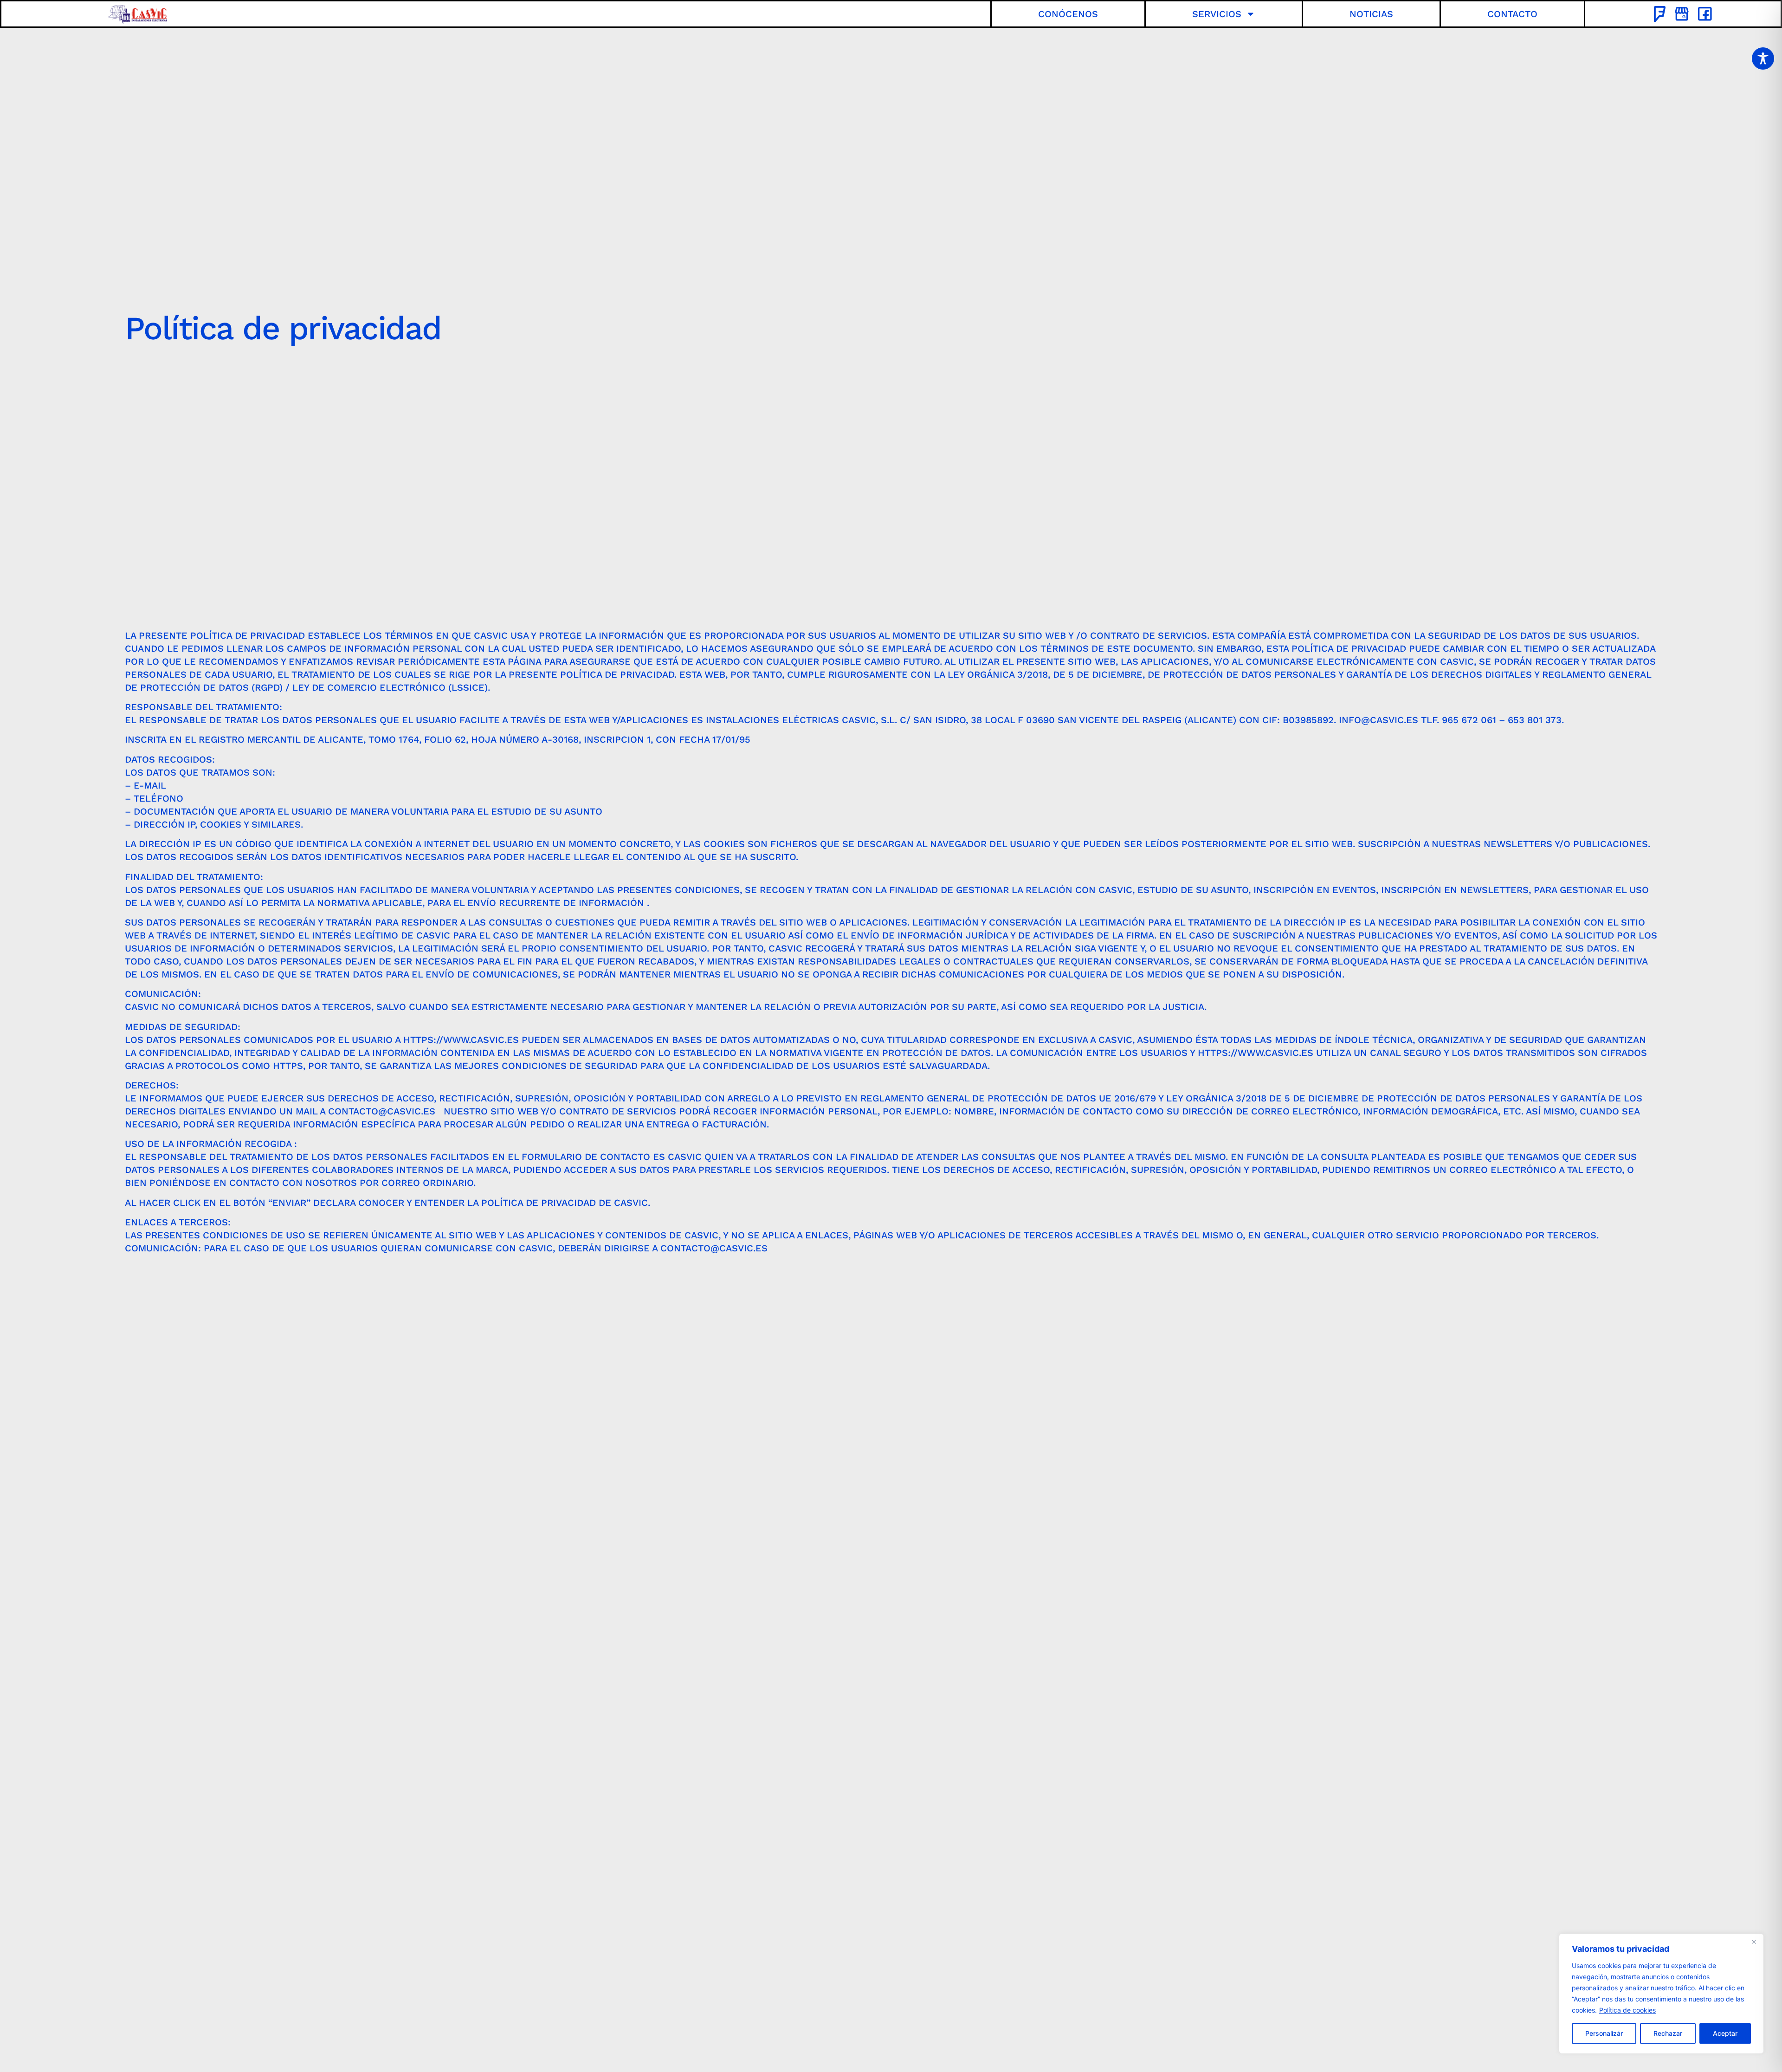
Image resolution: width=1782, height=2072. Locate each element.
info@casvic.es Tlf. (1390, 720)
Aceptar (1725, 2033)
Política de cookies (1627, 2010)
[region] (1661, 1994)
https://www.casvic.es (461, 1040)
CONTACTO (1512, 14)
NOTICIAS (1371, 14)
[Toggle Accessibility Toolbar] (1763, 58)
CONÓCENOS (1068, 14)
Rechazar (1668, 2033)
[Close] (1754, 1942)
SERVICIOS (1217, 14)
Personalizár (1604, 2033)
